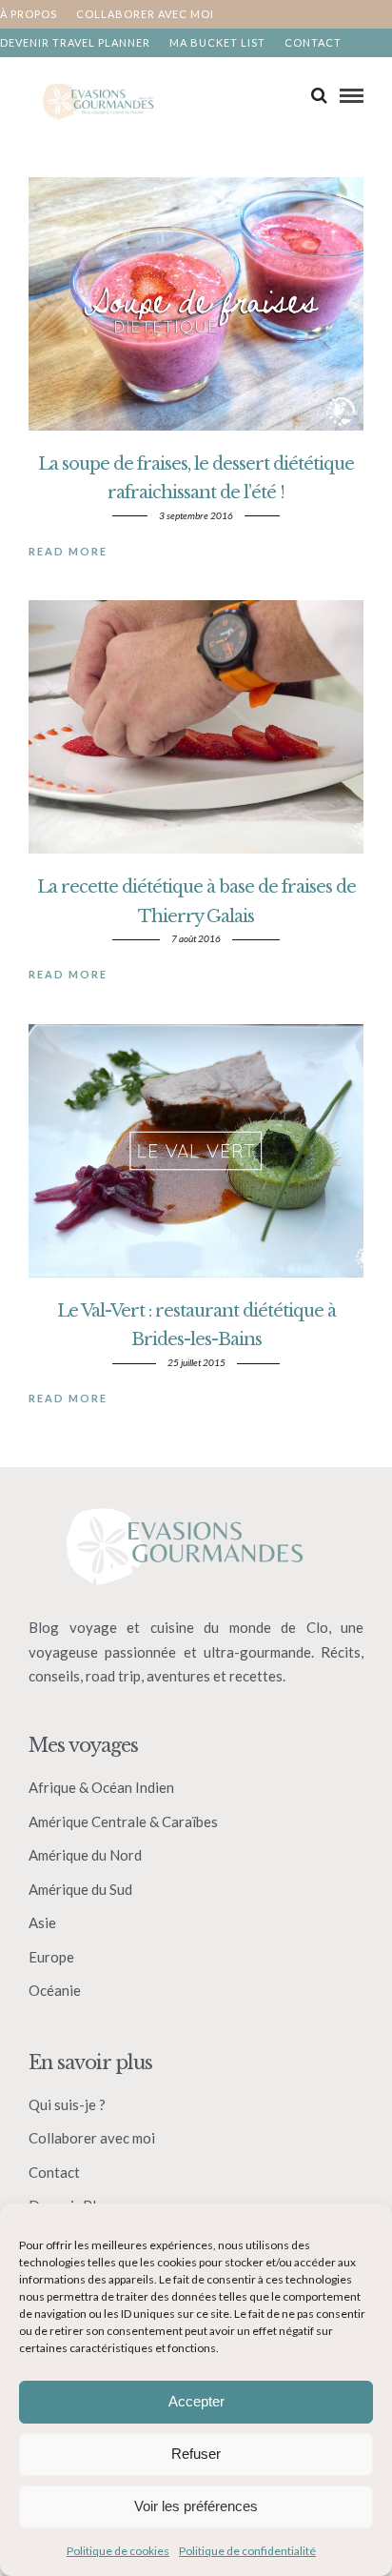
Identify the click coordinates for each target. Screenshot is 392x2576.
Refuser (196, 2454)
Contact (313, 42)
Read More (68, 551)
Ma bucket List (217, 42)
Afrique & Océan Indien (101, 1787)
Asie (42, 1922)
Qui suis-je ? (67, 2104)
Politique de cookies (118, 2551)
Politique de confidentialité (247, 2551)
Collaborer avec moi (145, 14)
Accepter (196, 2401)
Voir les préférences (196, 2506)
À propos (29, 14)
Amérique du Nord (85, 1855)
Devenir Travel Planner (75, 42)
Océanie (55, 1990)
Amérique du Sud (80, 1889)
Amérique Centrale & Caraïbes (123, 1821)
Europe (51, 1957)
